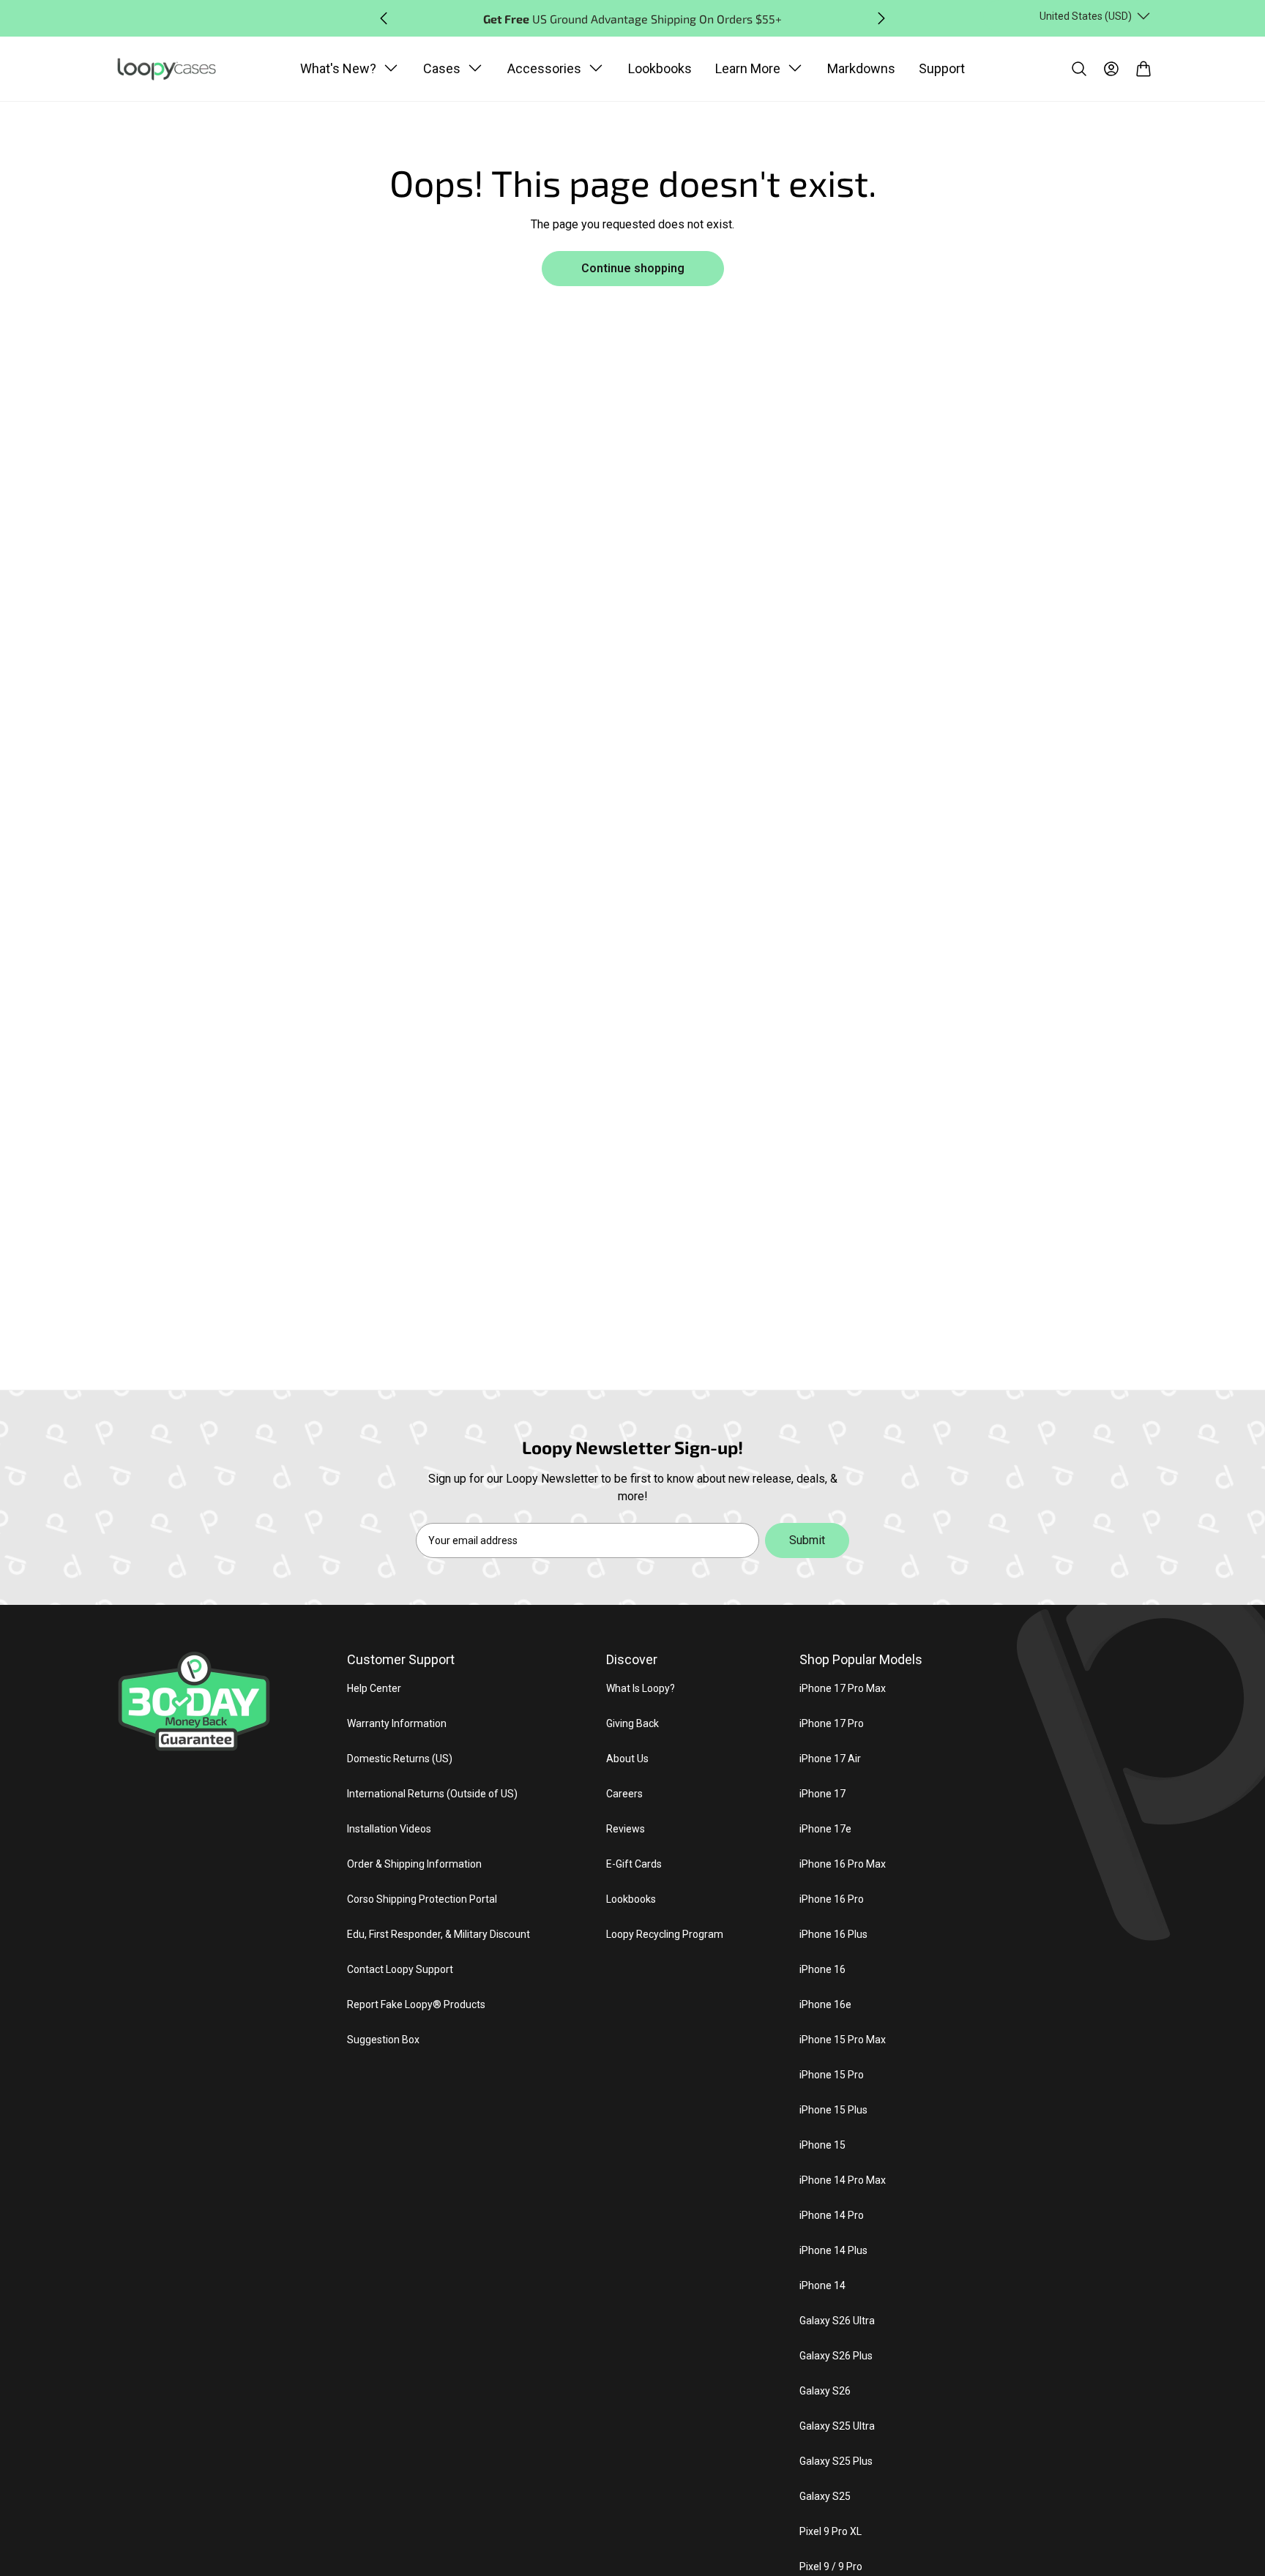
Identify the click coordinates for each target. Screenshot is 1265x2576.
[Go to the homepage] (174, 70)
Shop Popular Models (861, 1659)
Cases (442, 68)
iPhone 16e (825, 2004)
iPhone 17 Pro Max (843, 1688)
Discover (632, 1659)
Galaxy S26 (825, 2391)
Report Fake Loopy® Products (416, 2004)
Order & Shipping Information (414, 1864)
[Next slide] (881, 18)
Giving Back (632, 1723)
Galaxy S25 (825, 2496)
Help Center (374, 1688)
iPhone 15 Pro (832, 2075)
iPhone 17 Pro (832, 1723)
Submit (807, 1540)
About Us (627, 1759)
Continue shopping (633, 268)
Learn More (748, 68)
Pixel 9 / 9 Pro (831, 2566)
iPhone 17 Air (830, 1759)
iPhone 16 (822, 1969)
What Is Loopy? (641, 1688)
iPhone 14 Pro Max (843, 2180)
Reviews (626, 1829)
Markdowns (861, 68)
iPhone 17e (825, 1829)
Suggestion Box (383, 2040)
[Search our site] (1079, 69)
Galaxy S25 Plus (836, 2461)
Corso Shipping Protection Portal (422, 1899)
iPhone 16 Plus (833, 1934)
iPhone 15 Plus (833, 2110)
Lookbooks (660, 68)
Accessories (544, 68)
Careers (624, 1794)
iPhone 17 (822, 1794)
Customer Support (401, 1659)
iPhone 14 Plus (833, 2250)
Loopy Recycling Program (665, 1934)
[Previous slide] (384, 18)
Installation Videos (389, 1829)
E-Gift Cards (634, 1864)
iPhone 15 (822, 2145)
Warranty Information (397, 1723)
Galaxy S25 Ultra (837, 2426)
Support (942, 68)
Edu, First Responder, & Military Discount (439, 1934)
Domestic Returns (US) (400, 1759)
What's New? (338, 68)
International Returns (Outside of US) (432, 1794)
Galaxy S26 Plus (836, 2356)
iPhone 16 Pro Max (843, 1864)
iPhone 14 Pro (832, 2215)
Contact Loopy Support (400, 1969)
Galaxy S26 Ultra (837, 2321)
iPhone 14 (822, 2285)
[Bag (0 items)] (1143, 69)
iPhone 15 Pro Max (843, 2040)
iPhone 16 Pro (832, 1899)
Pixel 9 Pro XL (831, 2531)
